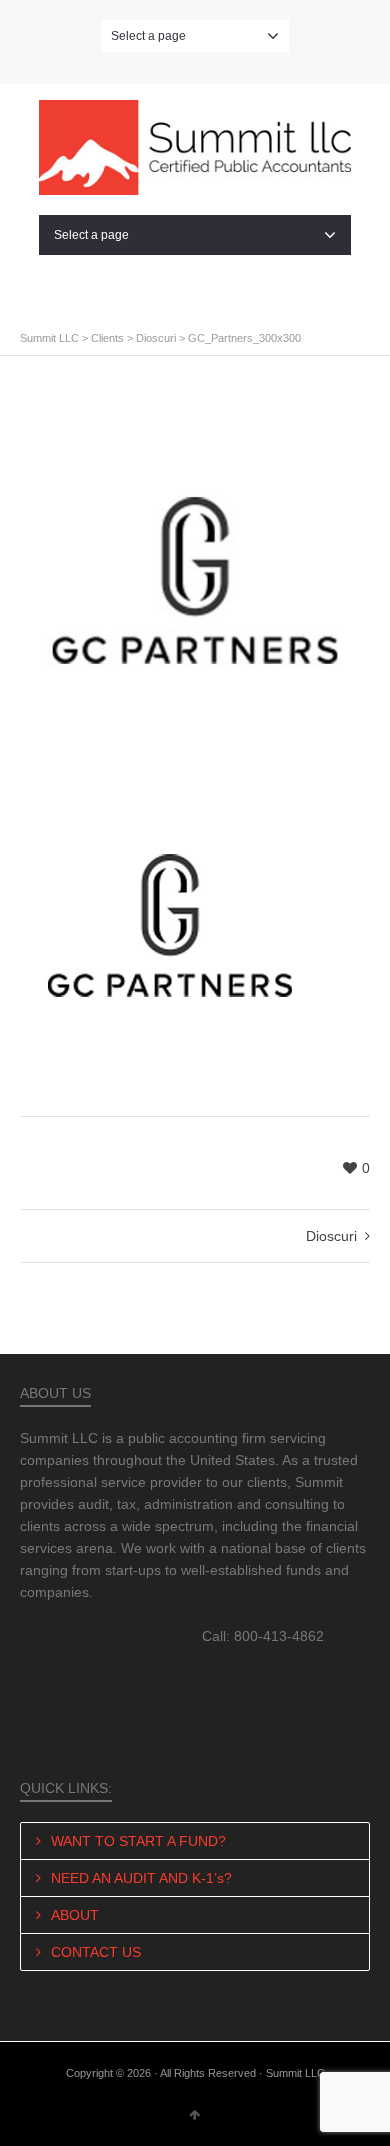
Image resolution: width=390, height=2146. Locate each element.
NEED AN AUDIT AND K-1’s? (141, 1878)
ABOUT (75, 1915)
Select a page (148, 36)
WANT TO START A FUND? (138, 1841)
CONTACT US (96, 1952)
